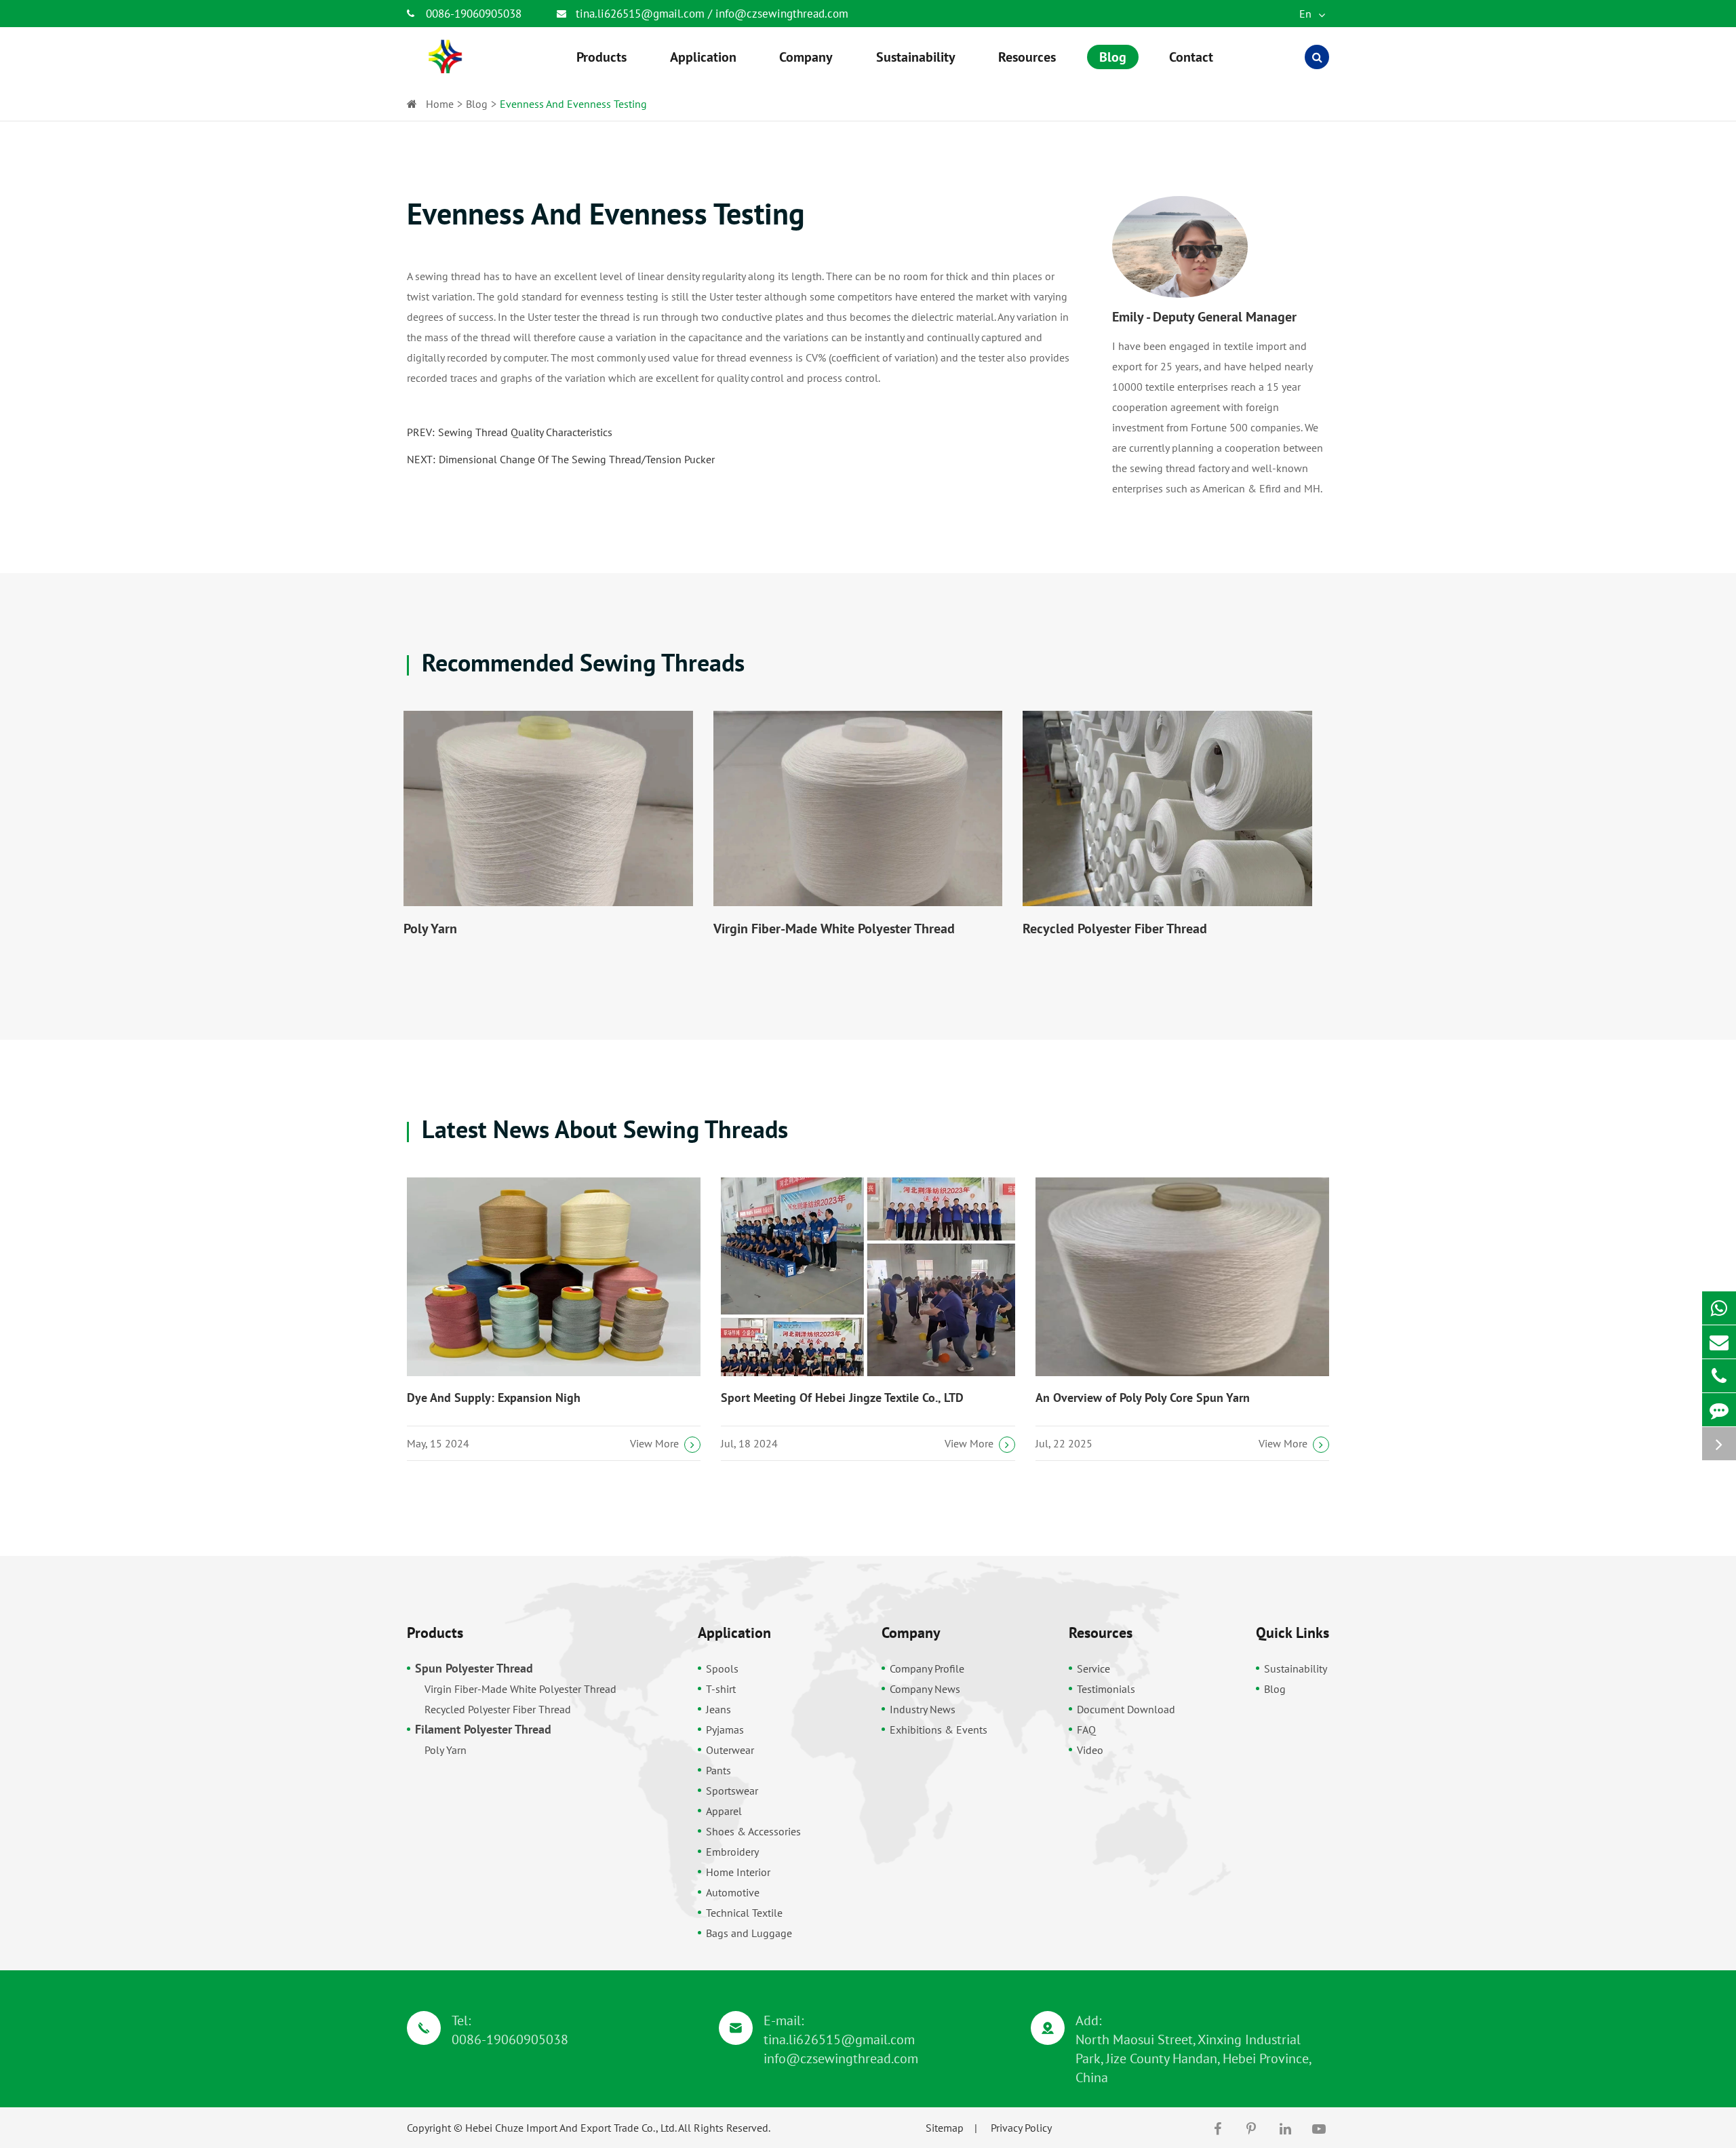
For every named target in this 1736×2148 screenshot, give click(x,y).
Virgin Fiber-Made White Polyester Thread (834, 929)
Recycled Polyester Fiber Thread (1115, 929)
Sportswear (732, 1791)
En (1307, 14)
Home (440, 104)
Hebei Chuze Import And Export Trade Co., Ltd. (571, 2128)
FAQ (1086, 1730)
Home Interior (738, 1872)
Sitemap (945, 2128)
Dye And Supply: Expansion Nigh (494, 1398)
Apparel (724, 1811)
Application (734, 1633)
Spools (722, 1668)
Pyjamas (725, 1730)
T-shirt (721, 1689)
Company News (925, 1689)
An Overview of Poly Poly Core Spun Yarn (1143, 1398)
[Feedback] (1719, 1410)
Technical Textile (744, 1913)
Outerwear (730, 1750)
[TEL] (1719, 1376)
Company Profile (927, 1668)
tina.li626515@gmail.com (642, 14)
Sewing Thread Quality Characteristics (525, 432)
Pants (718, 1770)
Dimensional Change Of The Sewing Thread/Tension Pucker (577, 459)
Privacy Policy (1021, 2128)
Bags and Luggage (749, 1933)
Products (435, 1633)
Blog (477, 104)
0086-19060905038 (474, 14)
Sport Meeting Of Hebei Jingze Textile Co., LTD (842, 1398)
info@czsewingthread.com (782, 14)
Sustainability (1296, 1668)
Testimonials (1106, 1689)
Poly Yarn (430, 929)
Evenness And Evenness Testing (573, 104)
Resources (1101, 1633)
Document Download (1126, 1709)
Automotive (733, 1892)
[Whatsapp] (1719, 1308)
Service (1093, 1668)
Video (1090, 1750)
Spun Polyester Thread (474, 1668)
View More (654, 1443)
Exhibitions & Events (939, 1730)
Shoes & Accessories (753, 1831)
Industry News (923, 1709)
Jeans (718, 1709)
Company (911, 1633)
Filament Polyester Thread (483, 1729)
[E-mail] (1719, 1342)
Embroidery (732, 1852)
